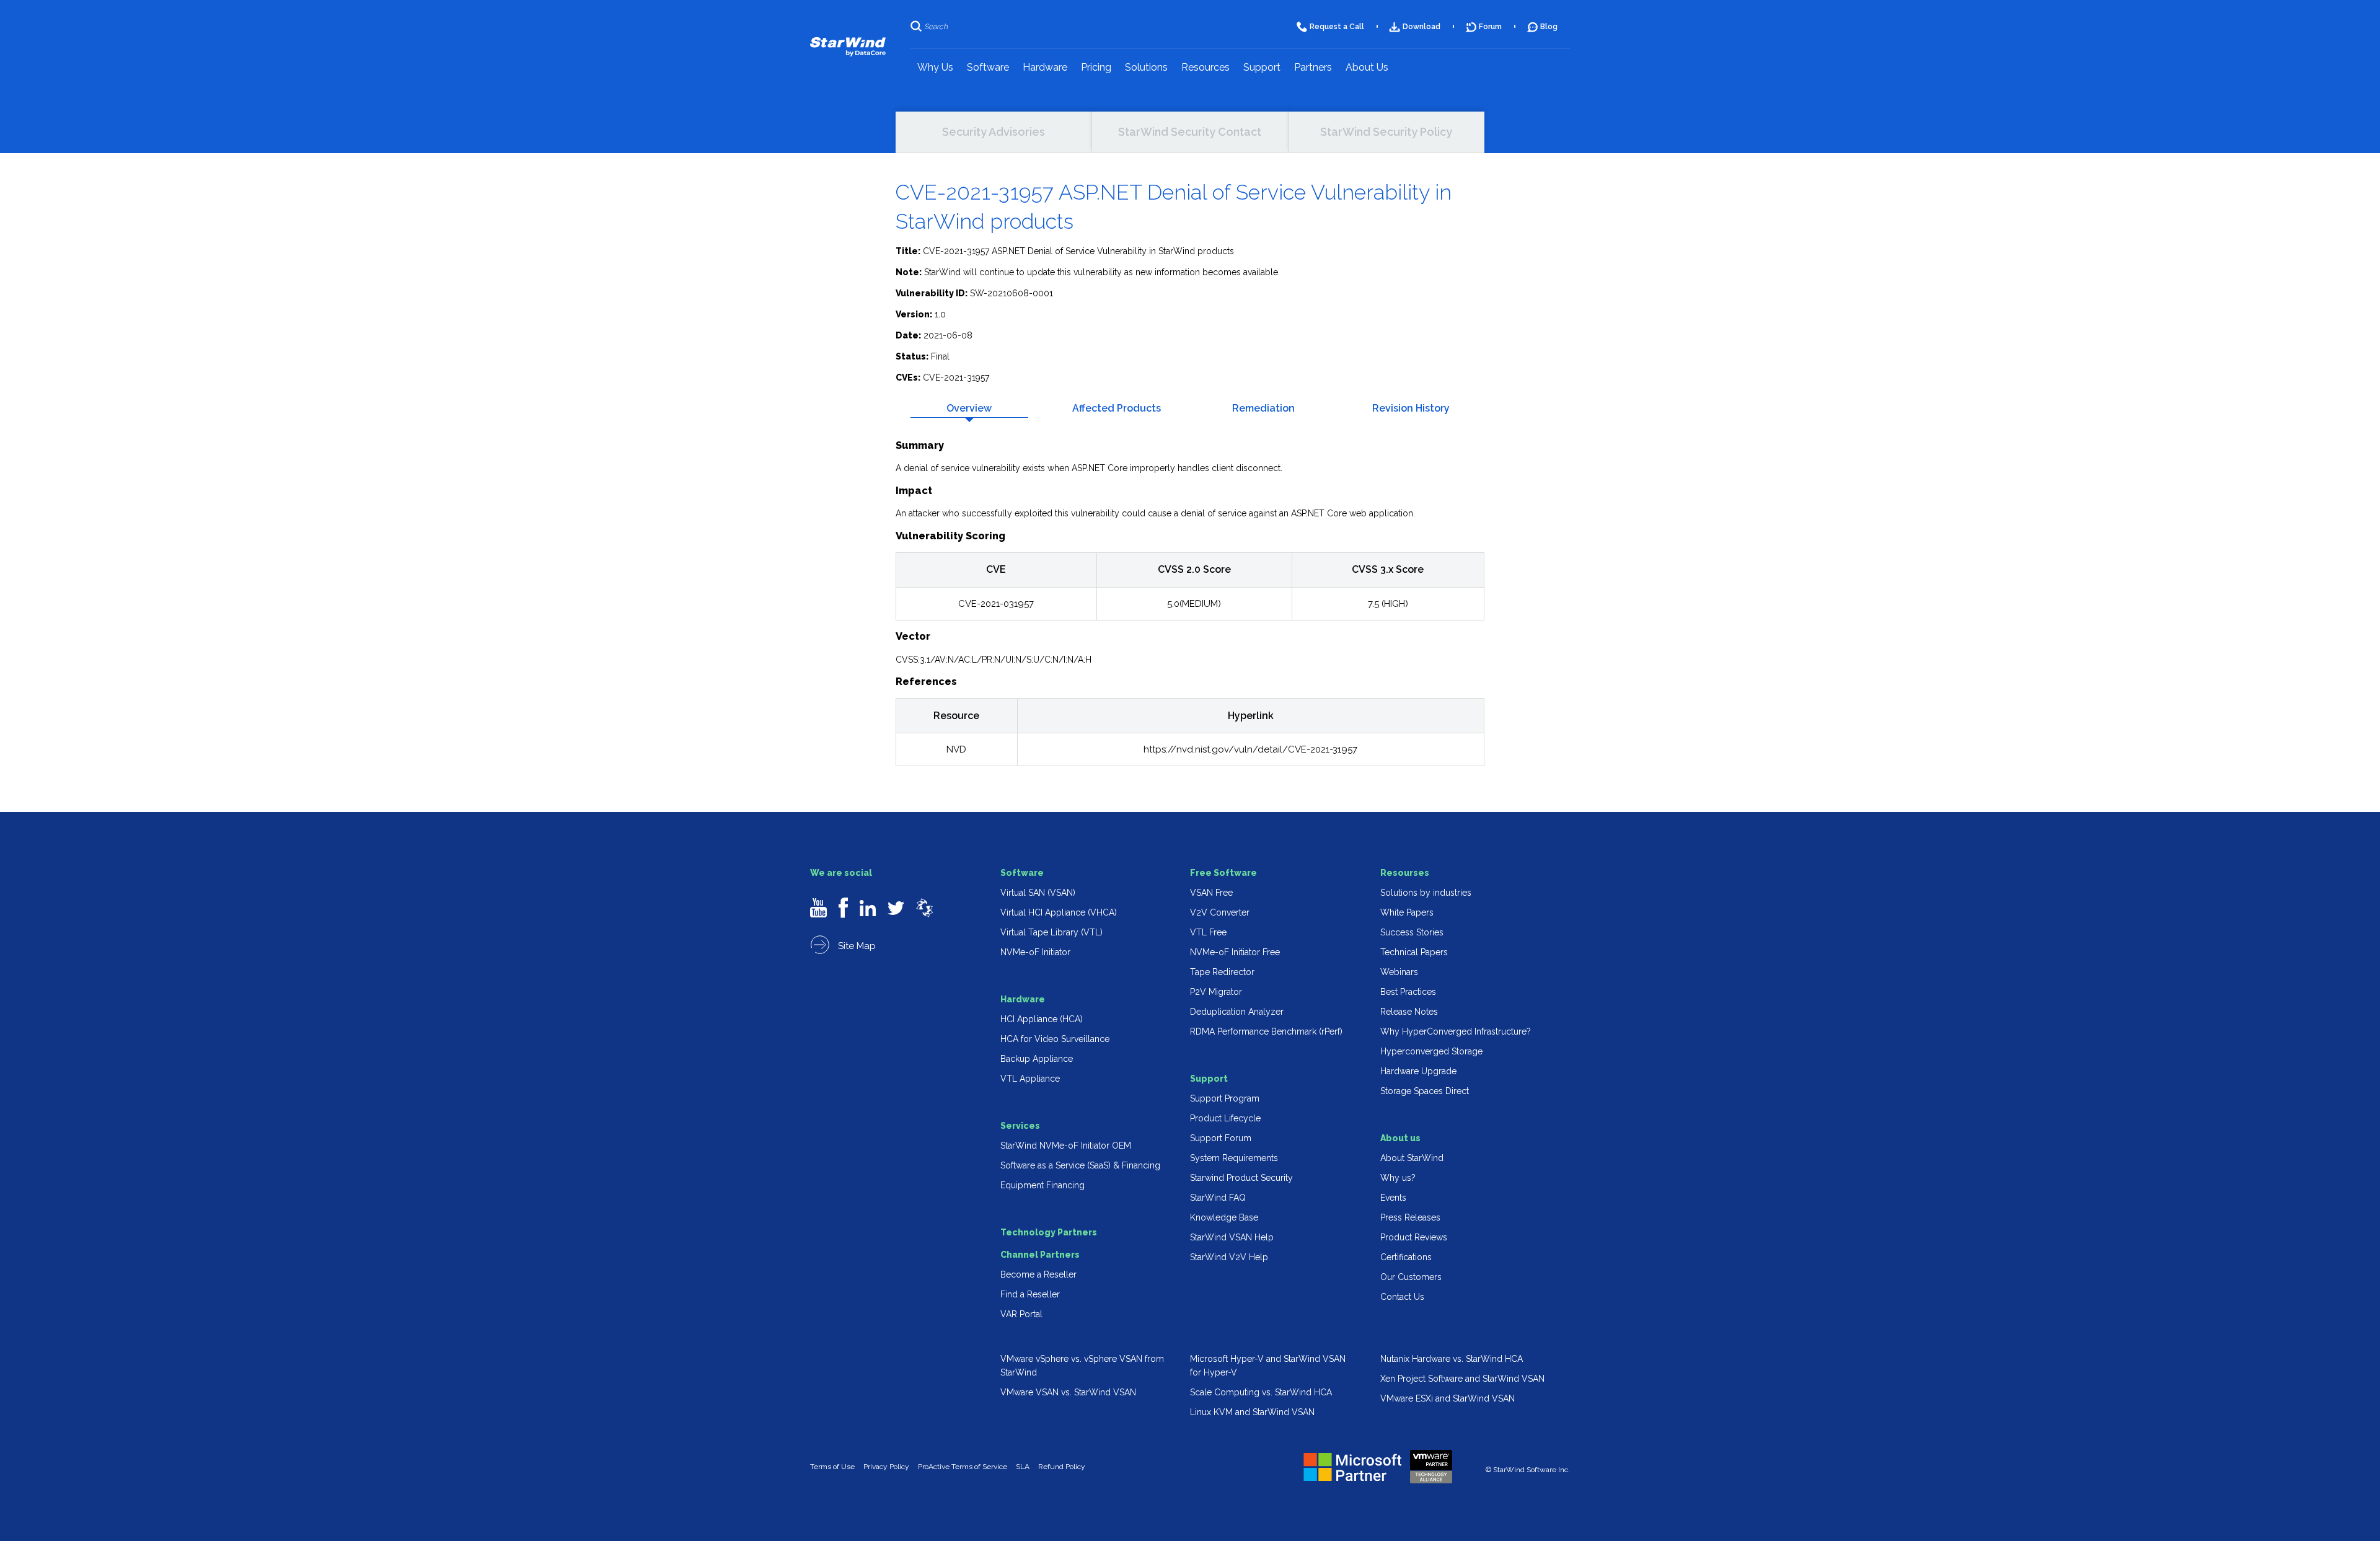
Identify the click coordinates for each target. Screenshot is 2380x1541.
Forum (1490, 27)
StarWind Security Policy (1386, 132)
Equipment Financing (1042, 1185)
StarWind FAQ (1218, 1198)
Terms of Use (832, 1467)
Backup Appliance (1037, 1059)
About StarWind (1412, 1158)
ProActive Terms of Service (963, 1467)
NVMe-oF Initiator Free (1235, 952)
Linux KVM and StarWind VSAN (1252, 1412)
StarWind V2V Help (1229, 1257)
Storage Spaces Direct (1425, 1091)
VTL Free (1208, 932)
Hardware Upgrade (1418, 1071)
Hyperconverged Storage (1431, 1051)
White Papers (1407, 912)
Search (936, 27)
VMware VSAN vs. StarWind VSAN (1068, 1392)
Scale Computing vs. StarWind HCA (1261, 1392)
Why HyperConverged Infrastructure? (1456, 1031)
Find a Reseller (1030, 1294)
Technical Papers (1414, 952)
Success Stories (1412, 932)
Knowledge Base (1224, 1217)
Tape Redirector (1222, 972)
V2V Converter (1220, 912)
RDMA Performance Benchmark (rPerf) (1266, 1031)
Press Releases (1410, 1217)
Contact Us (1402, 1297)
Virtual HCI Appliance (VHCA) (1059, 912)
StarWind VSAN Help (1232, 1237)
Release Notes (1409, 1012)
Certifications (1406, 1257)
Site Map (856, 946)
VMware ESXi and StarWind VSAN (1448, 1398)
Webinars (1399, 972)
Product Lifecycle (1225, 1118)
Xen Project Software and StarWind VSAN (1462, 1379)
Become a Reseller (1038, 1274)
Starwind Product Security (1241, 1178)
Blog (1549, 27)
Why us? (1398, 1178)
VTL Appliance (1030, 1079)
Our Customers (1411, 1277)
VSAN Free (1211, 893)
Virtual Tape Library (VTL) (1051, 932)
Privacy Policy (886, 1467)
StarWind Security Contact (1190, 132)
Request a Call (1337, 27)
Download (1421, 27)
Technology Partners (1049, 1232)
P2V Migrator (1216, 992)
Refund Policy (1062, 1467)
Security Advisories (994, 132)
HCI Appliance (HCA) (1042, 1019)
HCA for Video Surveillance (1055, 1039)
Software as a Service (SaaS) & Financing (1080, 1165)
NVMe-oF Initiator (1035, 952)
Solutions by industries (1426, 893)
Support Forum (1221, 1138)
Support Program (1225, 1098)
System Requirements (1234, 1158)
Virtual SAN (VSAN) (1038, 893)
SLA (1023, 1467)
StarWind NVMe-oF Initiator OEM (1066, 1146)
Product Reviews (1414, 1237)
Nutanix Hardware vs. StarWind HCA (1452, 1359)
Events (1393, 1198)
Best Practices (1408, 992)
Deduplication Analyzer (1237, 1012)
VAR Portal (1021, 1314)
